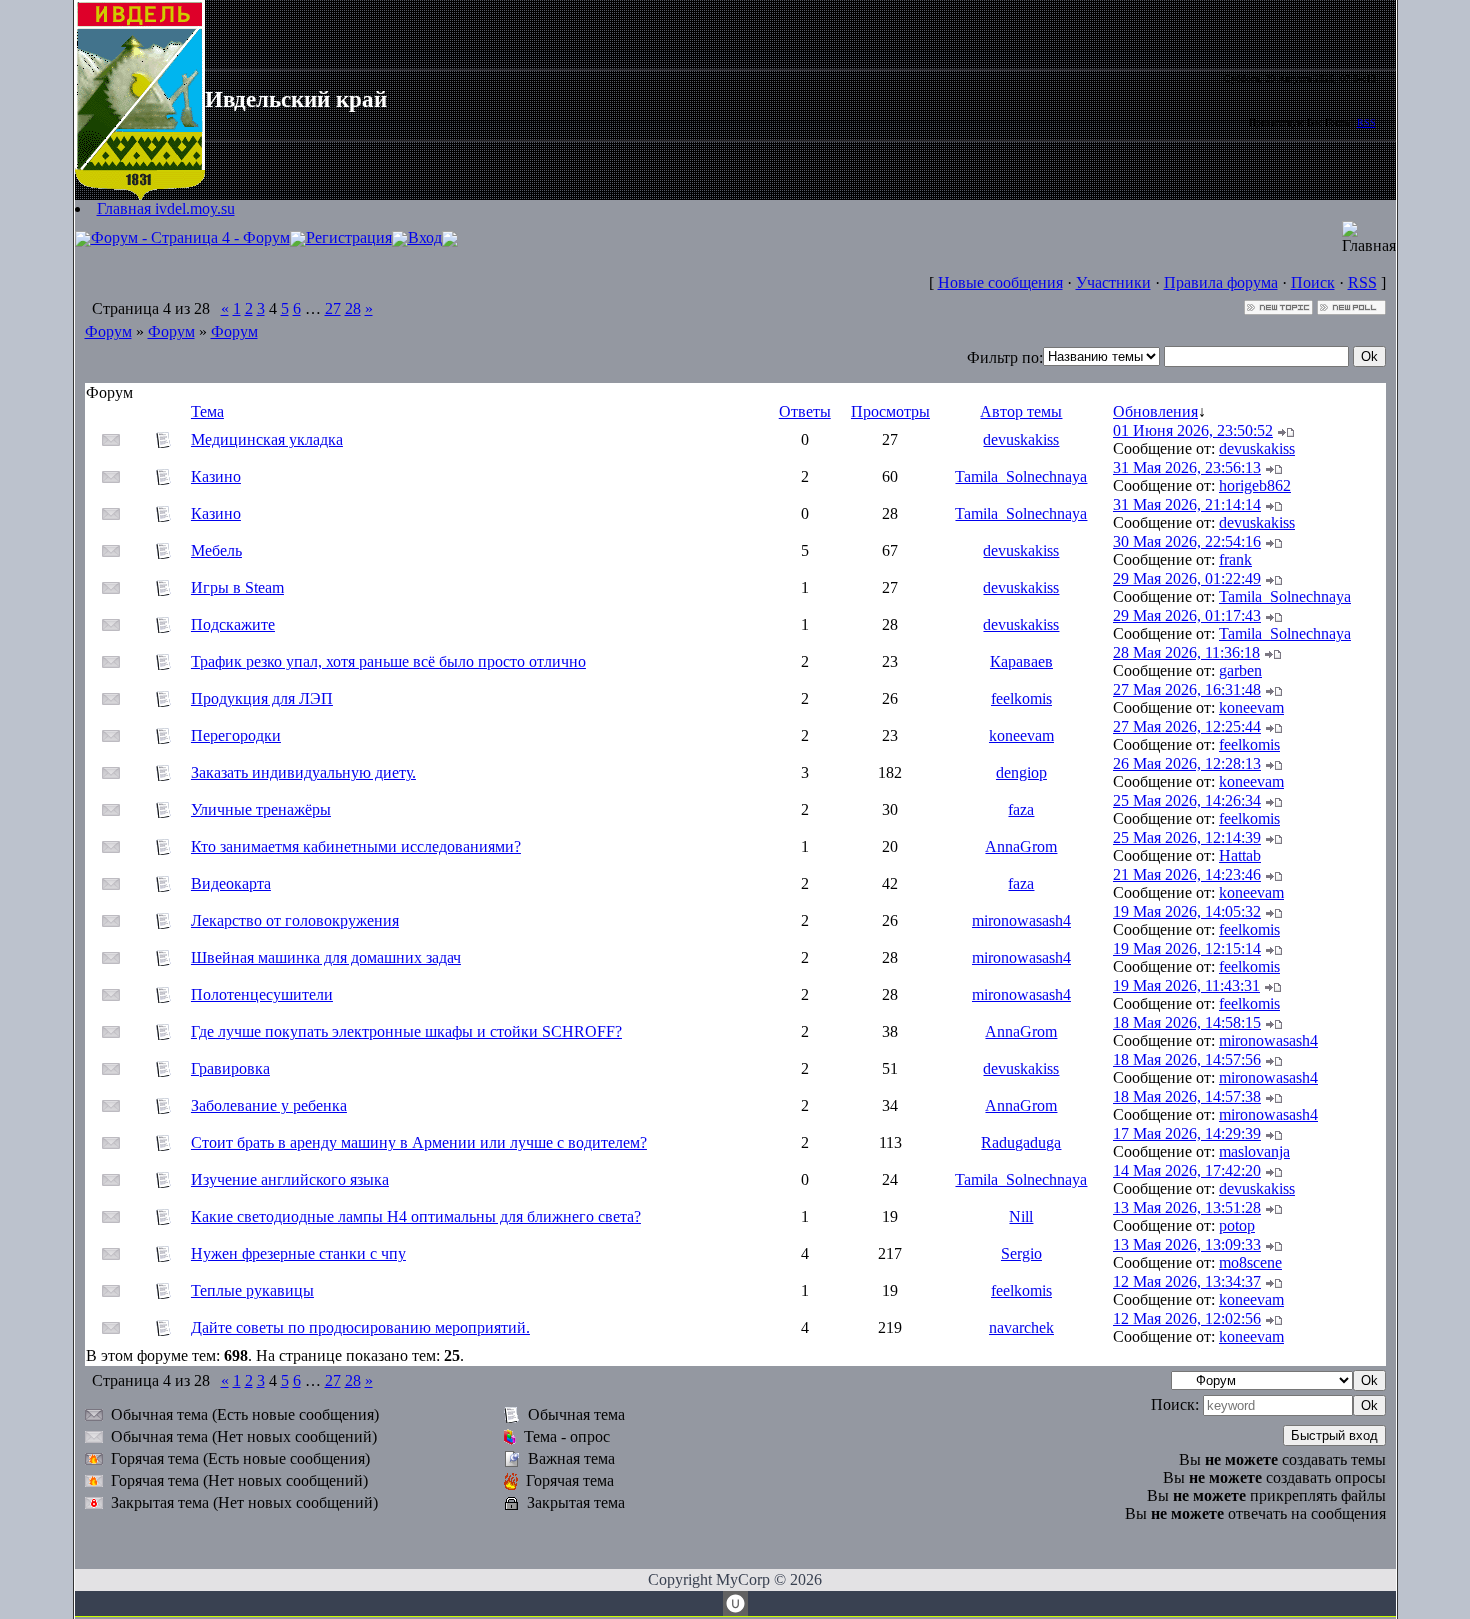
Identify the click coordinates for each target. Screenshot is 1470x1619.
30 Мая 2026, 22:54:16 (1187, 541)
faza (1021, 809)
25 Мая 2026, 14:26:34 (1187, 800)
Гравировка (230, 1068)
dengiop (1021, 772)
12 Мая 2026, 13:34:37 (1187, 1281)
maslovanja (1254, 1151)
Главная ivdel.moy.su (166, 208)
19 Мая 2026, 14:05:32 (1187, 911)
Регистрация (349, 237)
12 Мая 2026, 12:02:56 (1187, 1318)
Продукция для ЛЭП (262, 698)
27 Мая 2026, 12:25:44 (1187, 726)
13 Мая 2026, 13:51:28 (1187, 1207)
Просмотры (890, 411)
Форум (108, 331)
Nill (1021, 1216)
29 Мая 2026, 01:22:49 (1187, 578)
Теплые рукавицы (252, 1290)
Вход (425, 237)
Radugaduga (1021, 1142)
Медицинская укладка (267, 439)
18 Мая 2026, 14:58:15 (1187, 1022)
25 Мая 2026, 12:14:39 (1187, 837)
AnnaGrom (1021, 846)
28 (353, 308)
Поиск (1313, 282)
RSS (1366, 122)
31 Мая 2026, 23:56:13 (1187, 467)
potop (1237, 1225)
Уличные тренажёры (261, 809)
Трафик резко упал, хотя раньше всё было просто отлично (388, 661)
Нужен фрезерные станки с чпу (298, 1253)
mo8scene (1250, 1262)
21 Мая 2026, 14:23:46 (1187, 874)
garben (1240, 670)
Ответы (805, 411)
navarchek (1021, 1327)
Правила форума (1221, 282)
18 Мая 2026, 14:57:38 (1187, 1096)
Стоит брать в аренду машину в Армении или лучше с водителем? (419, 1142)
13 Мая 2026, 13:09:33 (1187, 1244)
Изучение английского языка (290, 1179)
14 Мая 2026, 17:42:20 (1187, 1170)
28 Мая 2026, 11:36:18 (1186, 652)
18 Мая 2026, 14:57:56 (1187, 1059)
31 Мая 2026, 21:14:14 (1187, 504)
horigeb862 (1255, 485)
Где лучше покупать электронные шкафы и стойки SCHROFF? (406, 1031)
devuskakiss (1021, 439)
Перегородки (236, 735)
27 (333, 308)
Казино (216, 476)
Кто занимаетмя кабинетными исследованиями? (356, 846)
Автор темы (1021, 411)
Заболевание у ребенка (269, 1105)
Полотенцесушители (262, 994)
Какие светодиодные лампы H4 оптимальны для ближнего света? (416, 1216)
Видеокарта (231, 883)
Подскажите (233, 624)
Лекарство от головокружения (295, 920)
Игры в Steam (237, 587)
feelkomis (1021, 698)
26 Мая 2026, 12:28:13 (1187, 763)
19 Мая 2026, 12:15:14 (1187, 948)
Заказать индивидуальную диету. (303, 772)
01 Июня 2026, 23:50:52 (1193, 430)
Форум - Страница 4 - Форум (190, 237)
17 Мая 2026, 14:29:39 (1187, 1133)
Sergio (1021, 1253)
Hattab (1240, 855)
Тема (207, 411)
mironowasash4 (1021, 920)
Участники (1113, 282)
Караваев (1021, 661)
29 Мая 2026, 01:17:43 (1187, 615)
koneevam (1251, 707)
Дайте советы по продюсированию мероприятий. (360, 1327)
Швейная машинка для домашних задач (326, 957)
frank (1235, 559)
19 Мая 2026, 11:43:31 (1186, 985)
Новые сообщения (1000, 282)
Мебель (216, 550)
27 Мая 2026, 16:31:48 (1187, 689)
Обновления (1155, 411)
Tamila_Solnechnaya (1021, 476)
